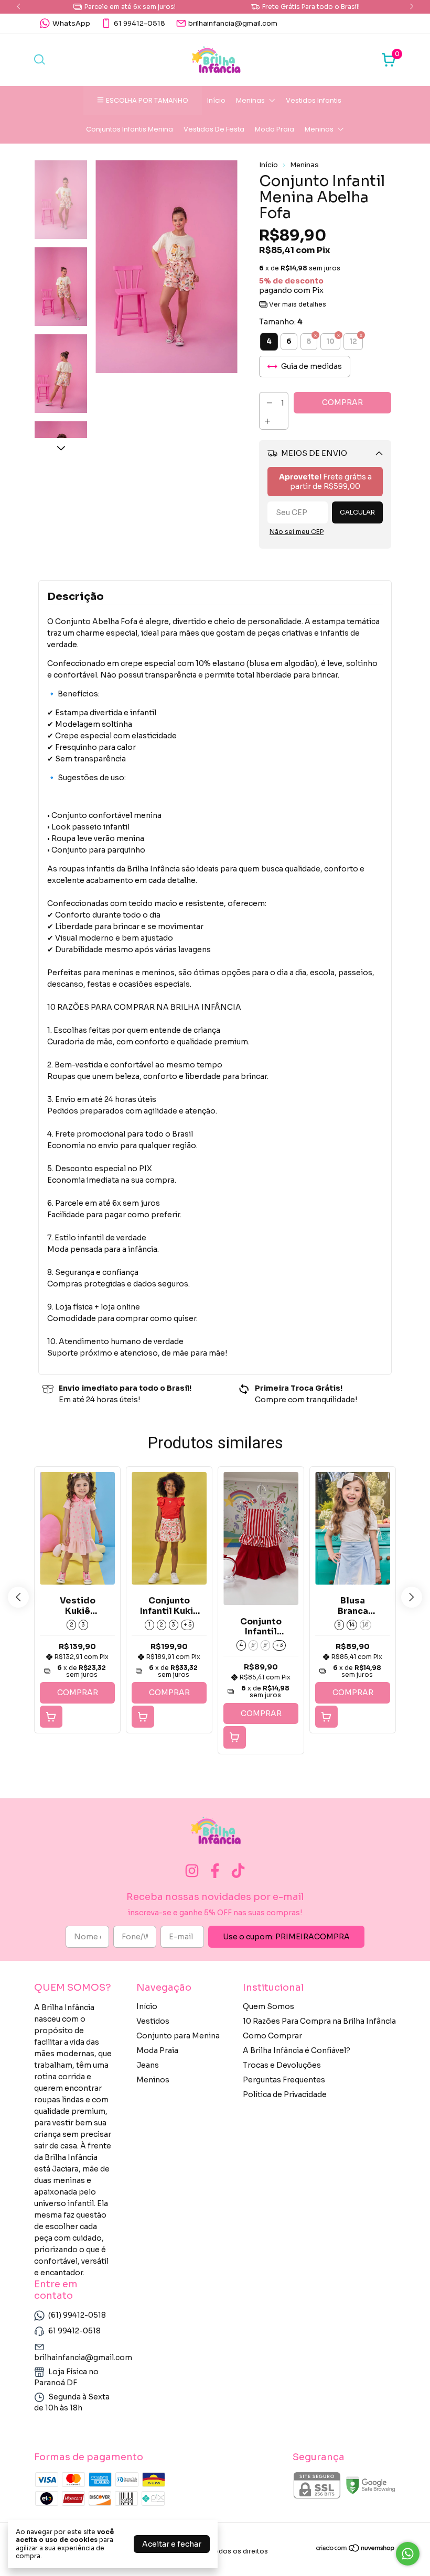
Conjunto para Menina (178, 2036)
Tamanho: (281, 322)
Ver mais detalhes (297, 304)
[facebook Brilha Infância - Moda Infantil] (215, 1871)
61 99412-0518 (139, 23)
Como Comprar (272, 2036)
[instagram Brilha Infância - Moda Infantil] (192, 1871)
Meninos (319, 129)
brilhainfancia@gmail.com (233, 23)
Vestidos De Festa (214, 129)
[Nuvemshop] (356, 2550)
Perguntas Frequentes (284, 2080)
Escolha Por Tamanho (147, 100)
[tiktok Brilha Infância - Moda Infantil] (238, 1871)
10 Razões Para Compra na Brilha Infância (319, 2021)
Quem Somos (268, 2006)
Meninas (250, 100)
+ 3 (279, 1645)
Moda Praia (275, 129)
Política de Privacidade (285, 2094)
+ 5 (187, 1625)
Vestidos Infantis (314, 100)
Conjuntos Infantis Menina (130, 129)
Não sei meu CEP (297, 532)
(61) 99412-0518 (77, 2315)
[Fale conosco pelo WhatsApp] (408, 2554)
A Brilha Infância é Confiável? (297, 2050)
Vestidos (153, 2021)
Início (216, 100)
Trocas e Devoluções (282, 2065)
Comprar (78, 1693)
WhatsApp (71, 23)
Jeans (148, 2065)
